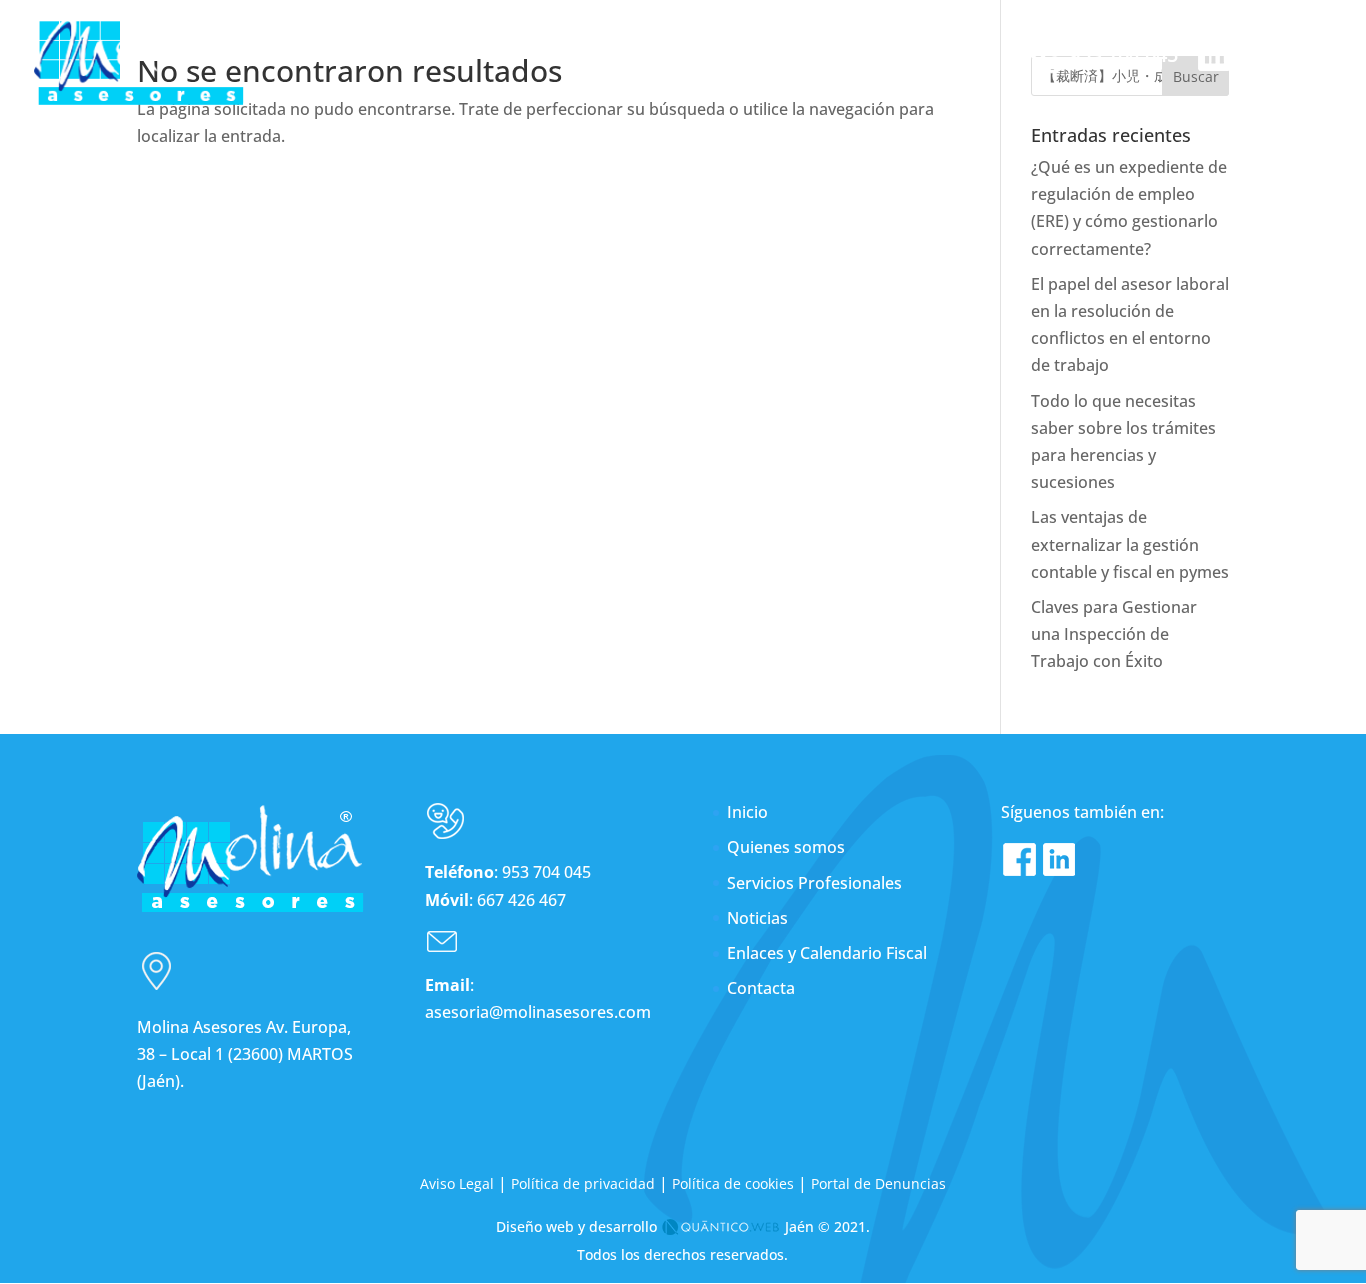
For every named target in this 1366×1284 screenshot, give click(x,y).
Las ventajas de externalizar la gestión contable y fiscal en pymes (1130, 544)
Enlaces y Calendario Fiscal (827, 953)
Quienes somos (786, 847)
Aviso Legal (457, 1183)
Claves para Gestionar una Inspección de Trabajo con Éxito (1114, 634)
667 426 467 (521, 900)
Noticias (757, 918)
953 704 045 (546, 872)
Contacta (761, 988)
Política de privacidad (583, 1183)
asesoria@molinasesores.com (538, 1012)
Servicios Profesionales (814, 883)
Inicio (747, 812)
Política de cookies (733, 1183)
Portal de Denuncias (878, 1183)
